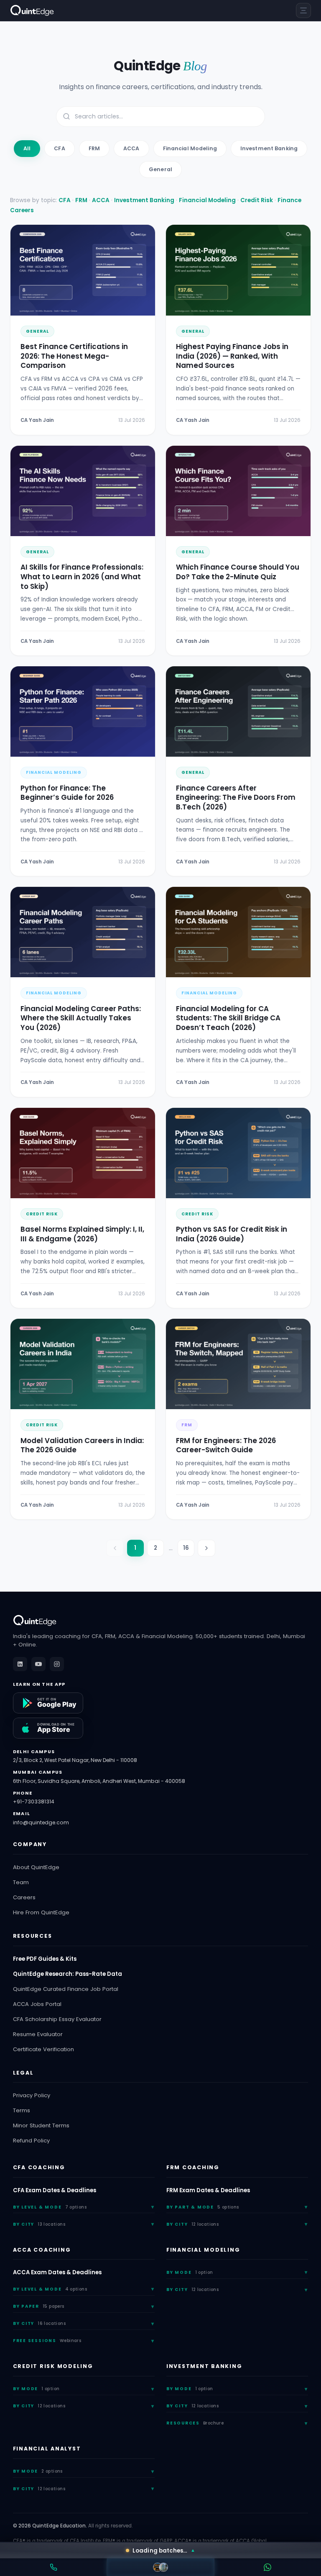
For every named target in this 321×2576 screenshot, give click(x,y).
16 (186, 1548)
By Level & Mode (50, 2207)
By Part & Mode (203, 2207)
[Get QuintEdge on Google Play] (48, 1703)
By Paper (39, 2306)
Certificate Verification (43, 2049)
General (160, 169)
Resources (195, 2423)
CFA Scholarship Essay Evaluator (57, 2019)
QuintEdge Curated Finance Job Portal (66, 1989)
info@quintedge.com (41, 1822)
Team (21, 1882)
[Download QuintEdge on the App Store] (48, 1728)
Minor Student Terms (41, 2125)
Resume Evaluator (38, 2034)
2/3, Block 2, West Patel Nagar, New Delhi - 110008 (75, 1760)
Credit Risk (257, 200)
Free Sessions (47, 2341)
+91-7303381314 (34, 1802)
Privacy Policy (32, 2095)
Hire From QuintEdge (41, 1912)
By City (39, 2224)
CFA (59, 148)
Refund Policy (31, 2141)
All (27, 148)
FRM (94, 148)
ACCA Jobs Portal (37, 2004)
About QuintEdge (36, 1867)
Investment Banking (269, 148)
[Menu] (303, 10)
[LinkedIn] (20, 1664)
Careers (24, 1897)
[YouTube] (38, 1664)
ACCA (131, 148)
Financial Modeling (190, 148)
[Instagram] (57, 1664)
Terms (22, 2110)
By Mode (190, 2272)
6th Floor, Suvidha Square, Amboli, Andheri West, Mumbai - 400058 (99, 1781)
